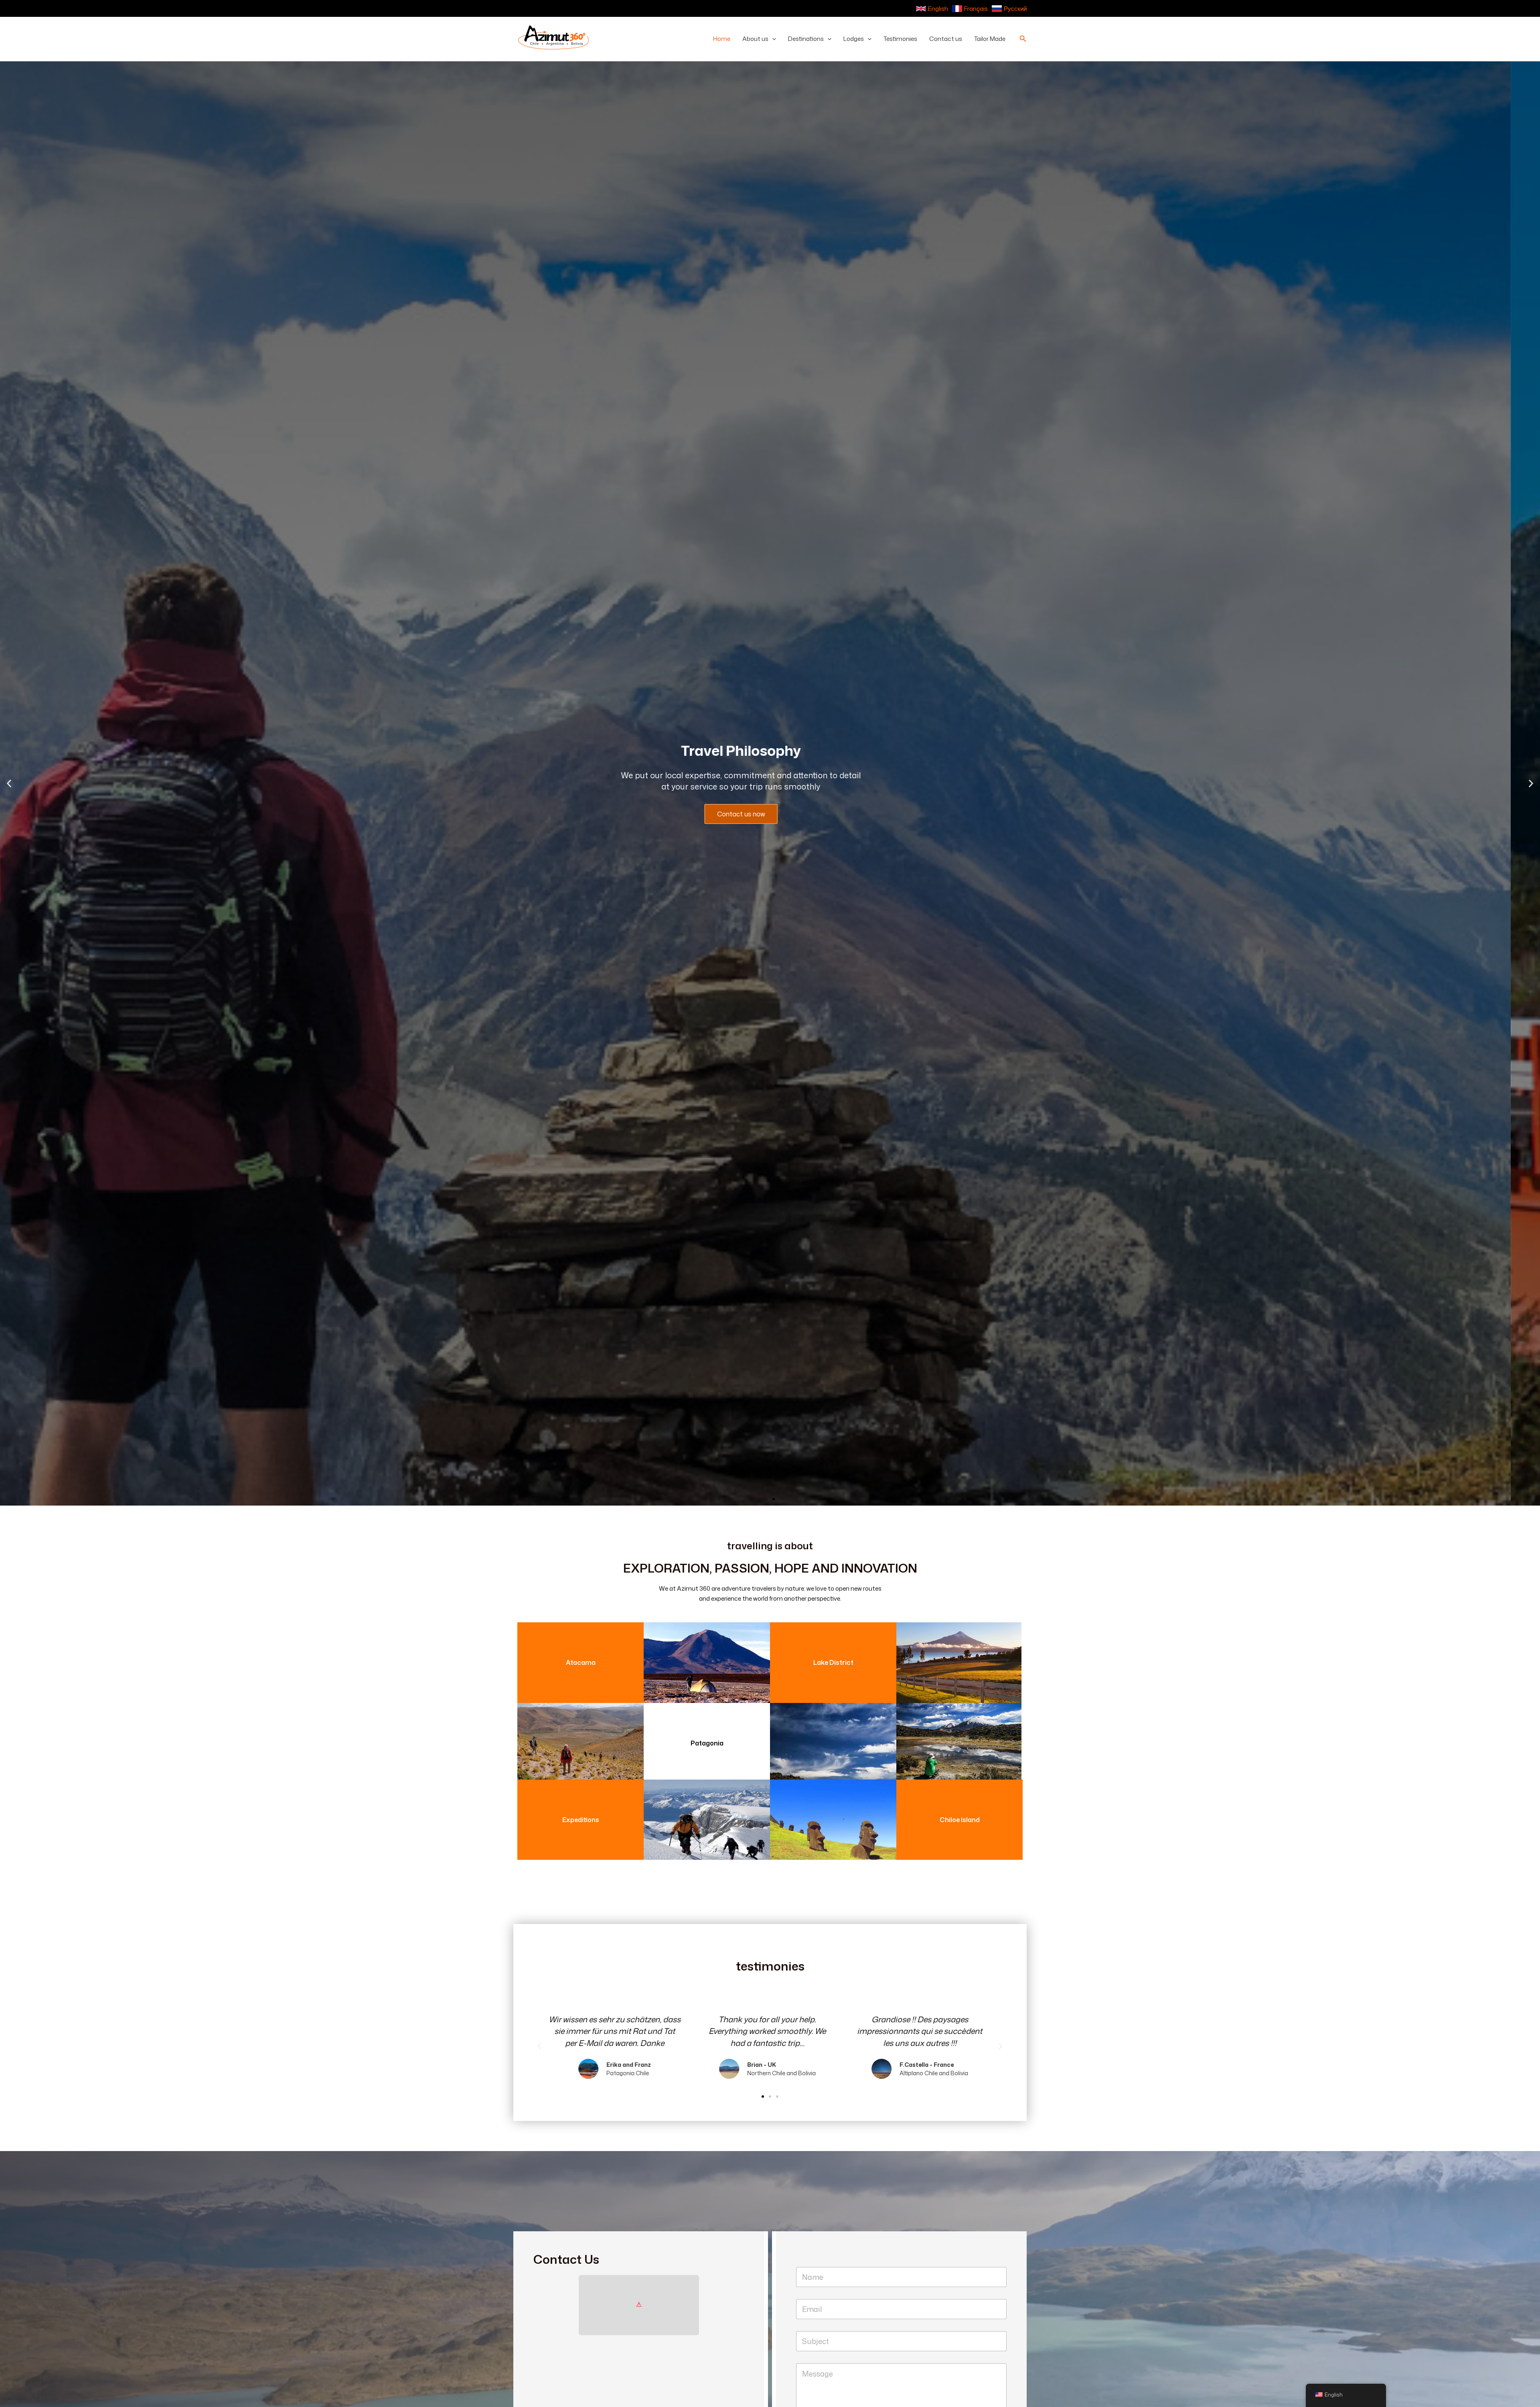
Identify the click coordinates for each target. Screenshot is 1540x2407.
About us (755, 39)
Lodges (854, 39)
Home (722, 39)
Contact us (946, 39)
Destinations (806, 39)
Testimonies (900, 39)
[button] (772, 39)
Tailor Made (990, 39)
